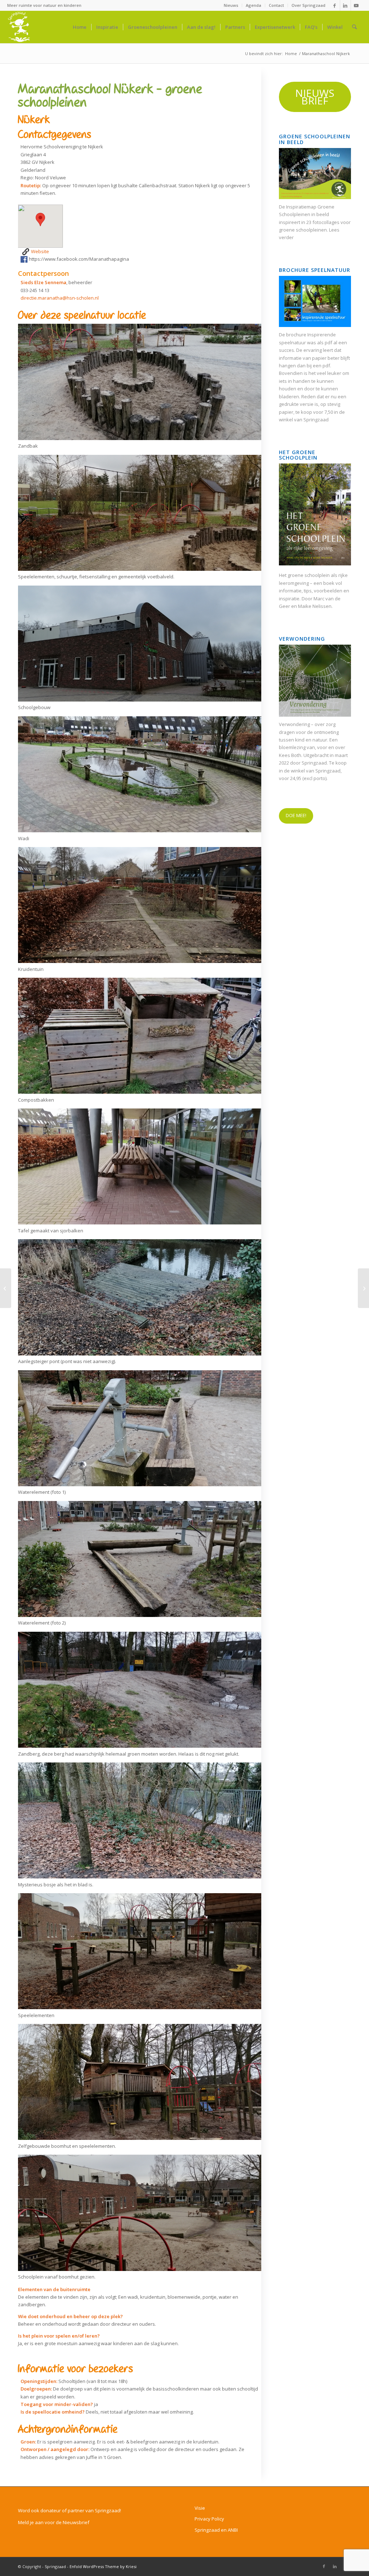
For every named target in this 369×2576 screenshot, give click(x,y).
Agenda (254, 5)
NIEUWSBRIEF (315, 97)
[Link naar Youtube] (356, 5)
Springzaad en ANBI (216, 2530)
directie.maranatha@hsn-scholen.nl (60, 298)
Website (39, 251)
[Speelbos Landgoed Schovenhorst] (6, 1288)
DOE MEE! (296, 815)
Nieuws (231, 5)
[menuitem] (231, 5)
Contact (276, 5)
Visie (200, 2508)
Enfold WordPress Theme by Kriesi (103, 2566)
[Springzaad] (19, 27)
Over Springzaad (308, 5)
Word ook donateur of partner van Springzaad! (70, 2510)
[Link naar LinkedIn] (345, 5)
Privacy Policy (209, 2519)
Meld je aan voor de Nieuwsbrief (54, 2522)
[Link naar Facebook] (335, 5)
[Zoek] (354, 27)
